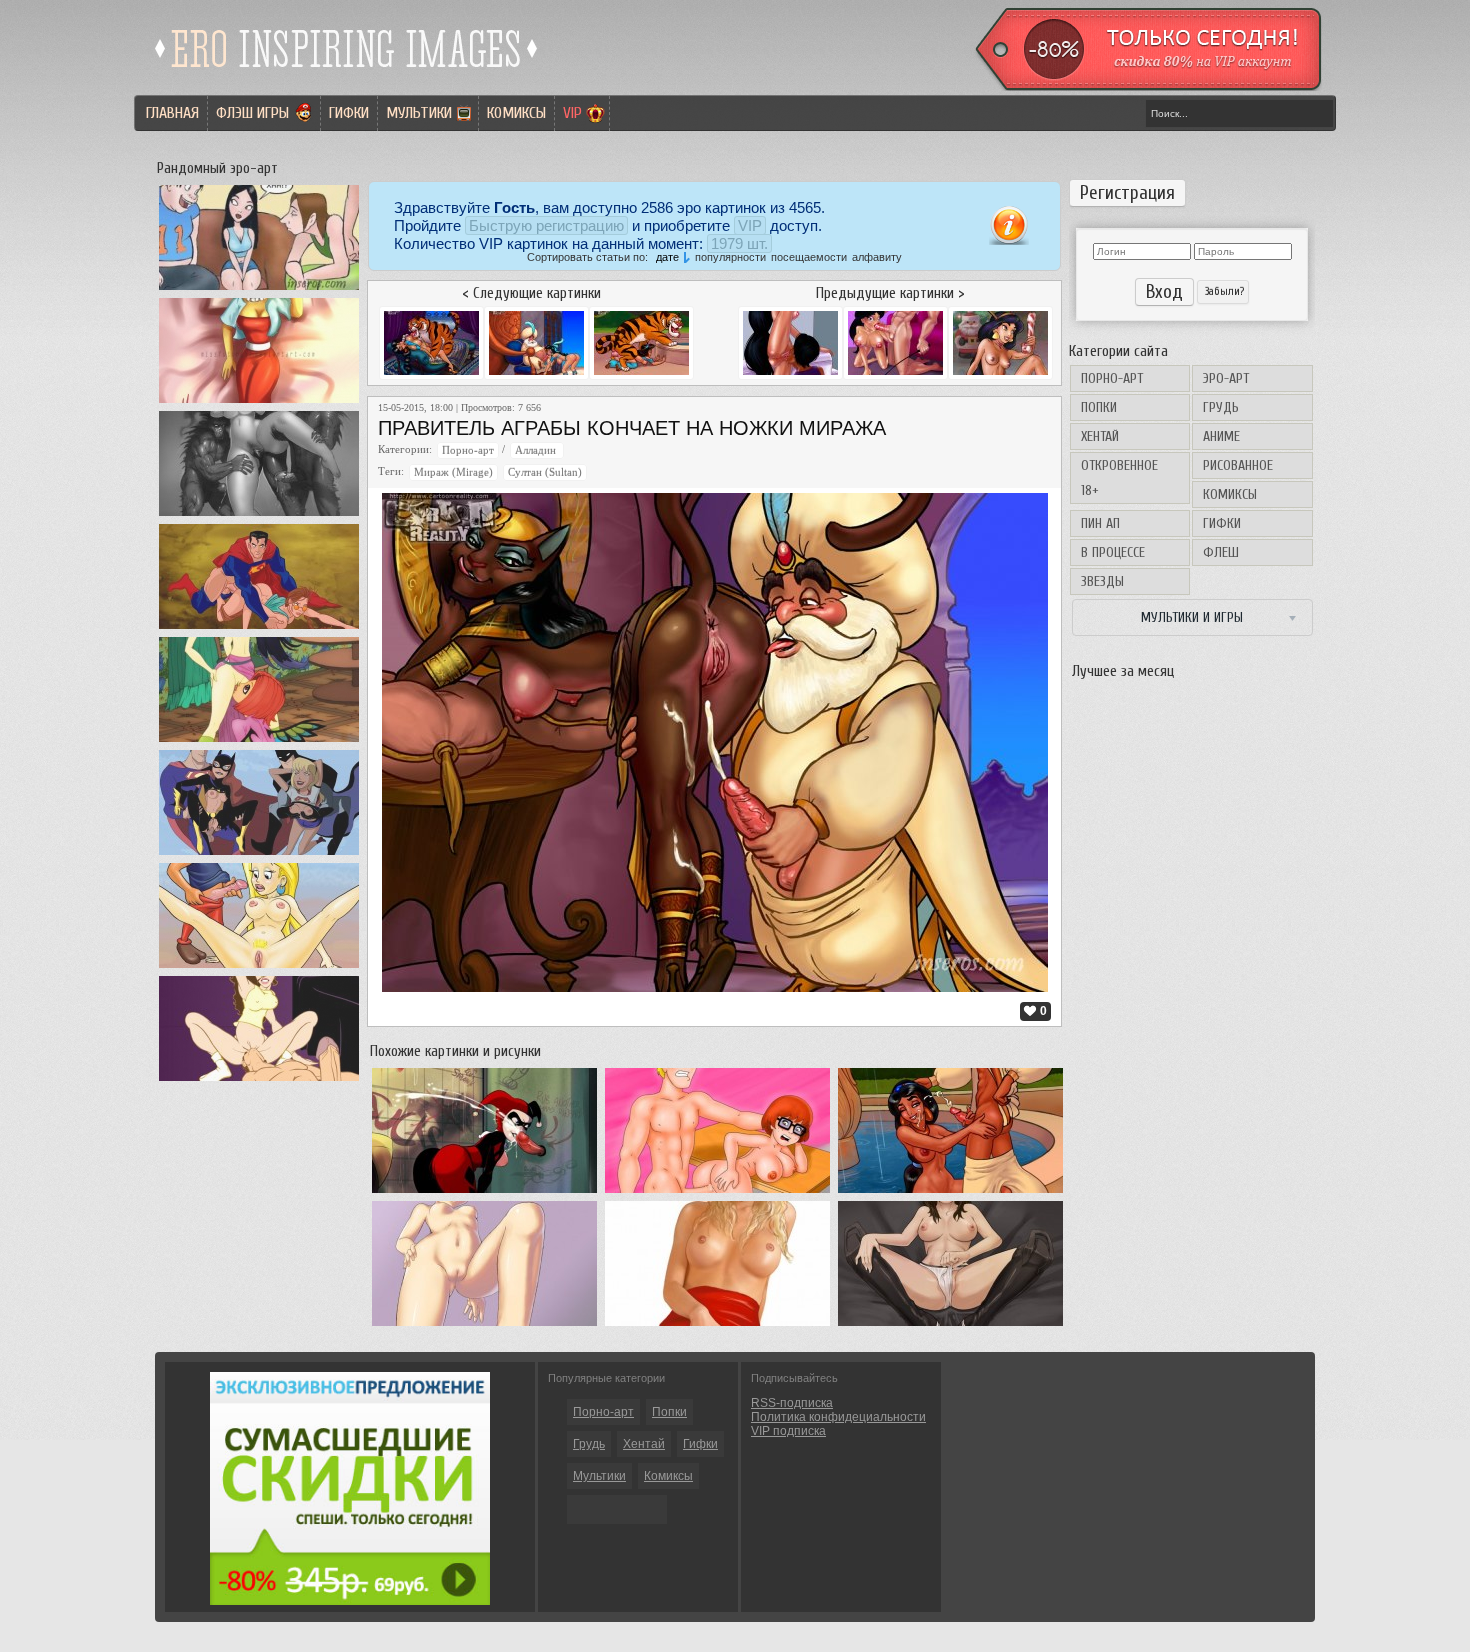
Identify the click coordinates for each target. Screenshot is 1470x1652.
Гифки (349, 113)
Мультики (419, 113)
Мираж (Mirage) (453, 472)
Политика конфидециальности (838, 1417)
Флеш (1221, 552)
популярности (730, 257)
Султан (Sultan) (545, 472)
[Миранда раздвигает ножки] (950, 1326)
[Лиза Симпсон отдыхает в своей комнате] (259, 403)
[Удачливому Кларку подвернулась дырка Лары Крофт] (259, 629)
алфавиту (877, 257)
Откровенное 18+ (1119, 478)
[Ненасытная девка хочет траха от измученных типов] (259, 290)
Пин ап (1100, 523)
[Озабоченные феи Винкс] (259, 742)
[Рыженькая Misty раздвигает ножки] (484, 1326)
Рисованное (1238, 465)
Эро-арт (1226, 378)
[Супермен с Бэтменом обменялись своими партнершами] (259, 855)
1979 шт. (739, 243)
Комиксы (516, 113)
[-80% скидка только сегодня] (1147, 87)
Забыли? (1223, 291)
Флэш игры (252, 113)
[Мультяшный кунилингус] (259, 1081)
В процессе (1113, 552)
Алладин (537, 450)
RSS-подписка (792, 1403)
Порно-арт (1112, 378)
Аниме (1221, 436)
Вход (1164, 292)
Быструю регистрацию (546, 225)
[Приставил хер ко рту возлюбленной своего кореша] (259, 968)
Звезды (1102, 581)
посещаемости (809, 257)
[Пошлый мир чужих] (259, 516)
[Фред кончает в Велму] (717, 1193)
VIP (572, 113)
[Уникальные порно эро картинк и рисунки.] (347, 75)
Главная (172, 113)
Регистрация (1127, 193)
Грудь (1221, 407)
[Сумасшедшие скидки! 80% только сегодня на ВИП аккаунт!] (350, 1601)
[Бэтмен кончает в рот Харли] (484, 1193)
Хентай (1100, 436)
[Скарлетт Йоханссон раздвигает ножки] (717, 1326)
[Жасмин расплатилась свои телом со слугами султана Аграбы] (950, 1193)
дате (667, 257)
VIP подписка (788, 1431)
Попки (1099, 407)
